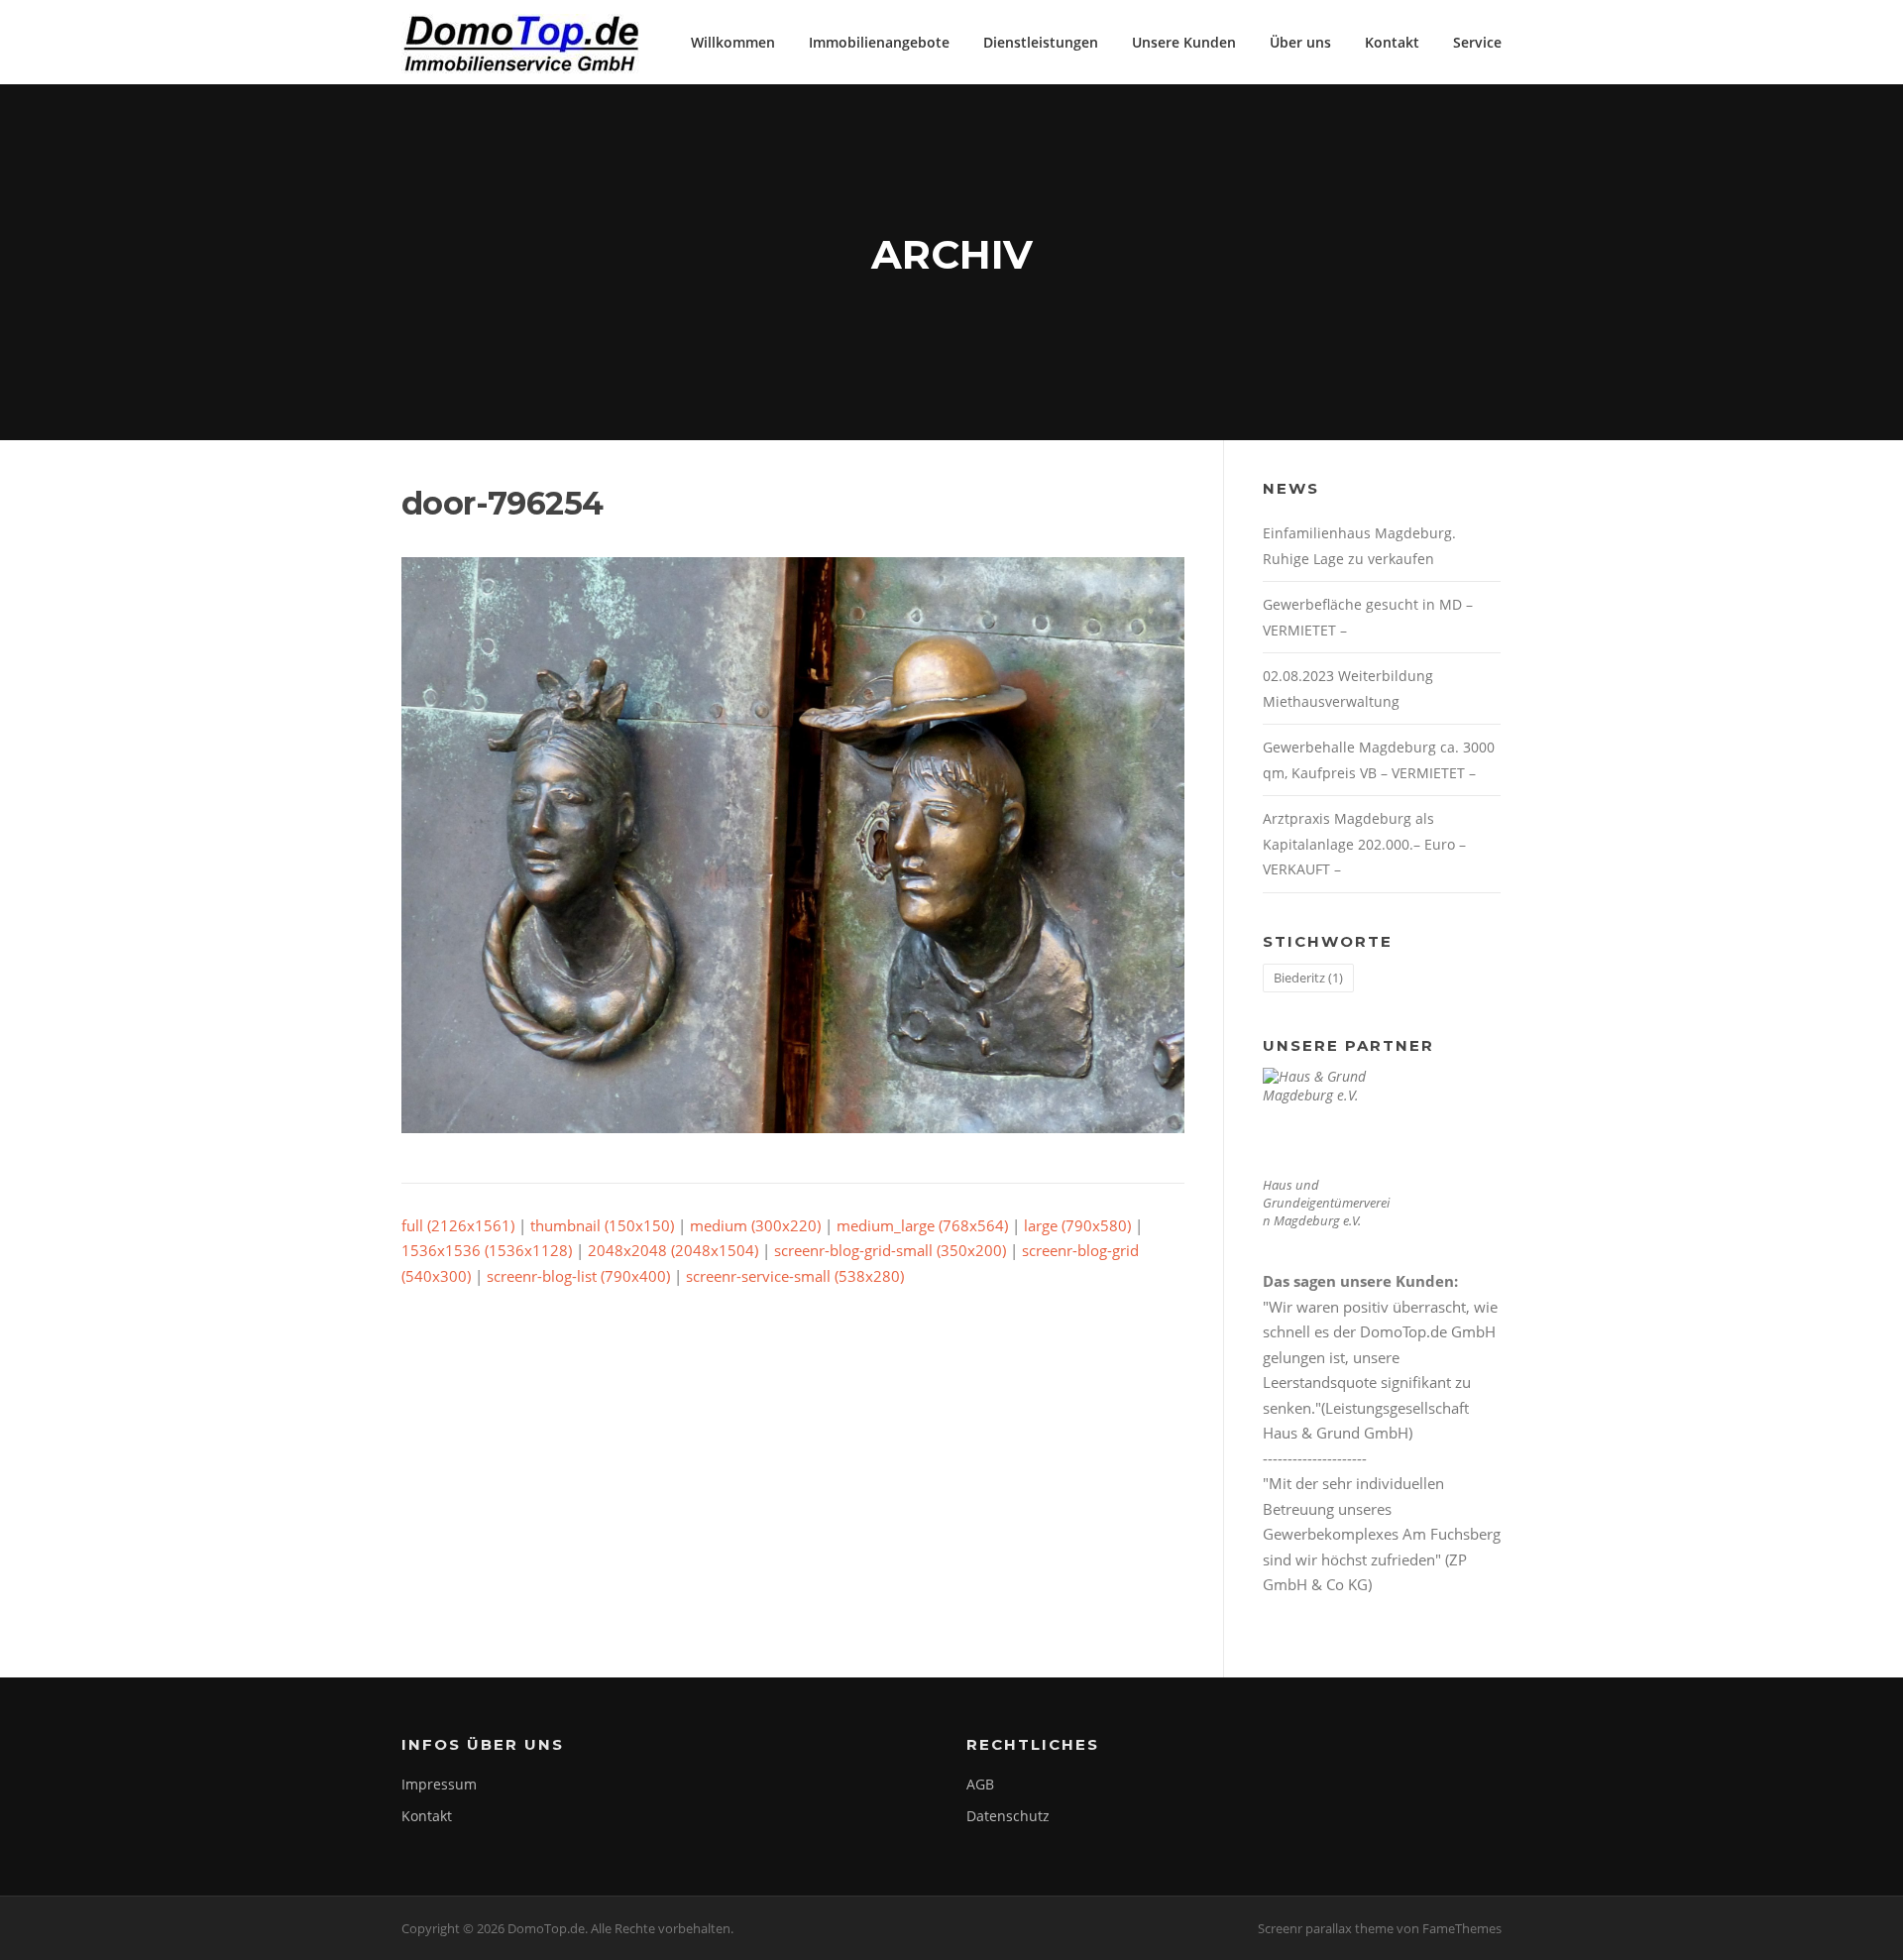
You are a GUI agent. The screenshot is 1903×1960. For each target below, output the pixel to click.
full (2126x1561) (458, 1225)
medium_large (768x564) (922, 1225)
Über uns (1300, 42)
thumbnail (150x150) (602, 1225)
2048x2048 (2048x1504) (673, 1250)
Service (1477, 42)
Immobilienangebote (879, 42)
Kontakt (1392, 42)
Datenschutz (1008, 1816)
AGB (980, 1784)
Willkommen (733, 42)
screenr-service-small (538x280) (795, 1276)
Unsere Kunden (1184, 42)
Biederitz (1308, 978)
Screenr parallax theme (1326, 1928)
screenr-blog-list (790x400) (578, 1276)
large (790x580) (1077, 1225)
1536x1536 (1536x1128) (487, 1250)
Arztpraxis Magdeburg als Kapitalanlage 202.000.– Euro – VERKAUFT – (1364, 844)
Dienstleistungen (1041, 42)
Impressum (439, 1784)
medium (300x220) (755, 1225)
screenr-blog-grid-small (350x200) (890, 1250)
